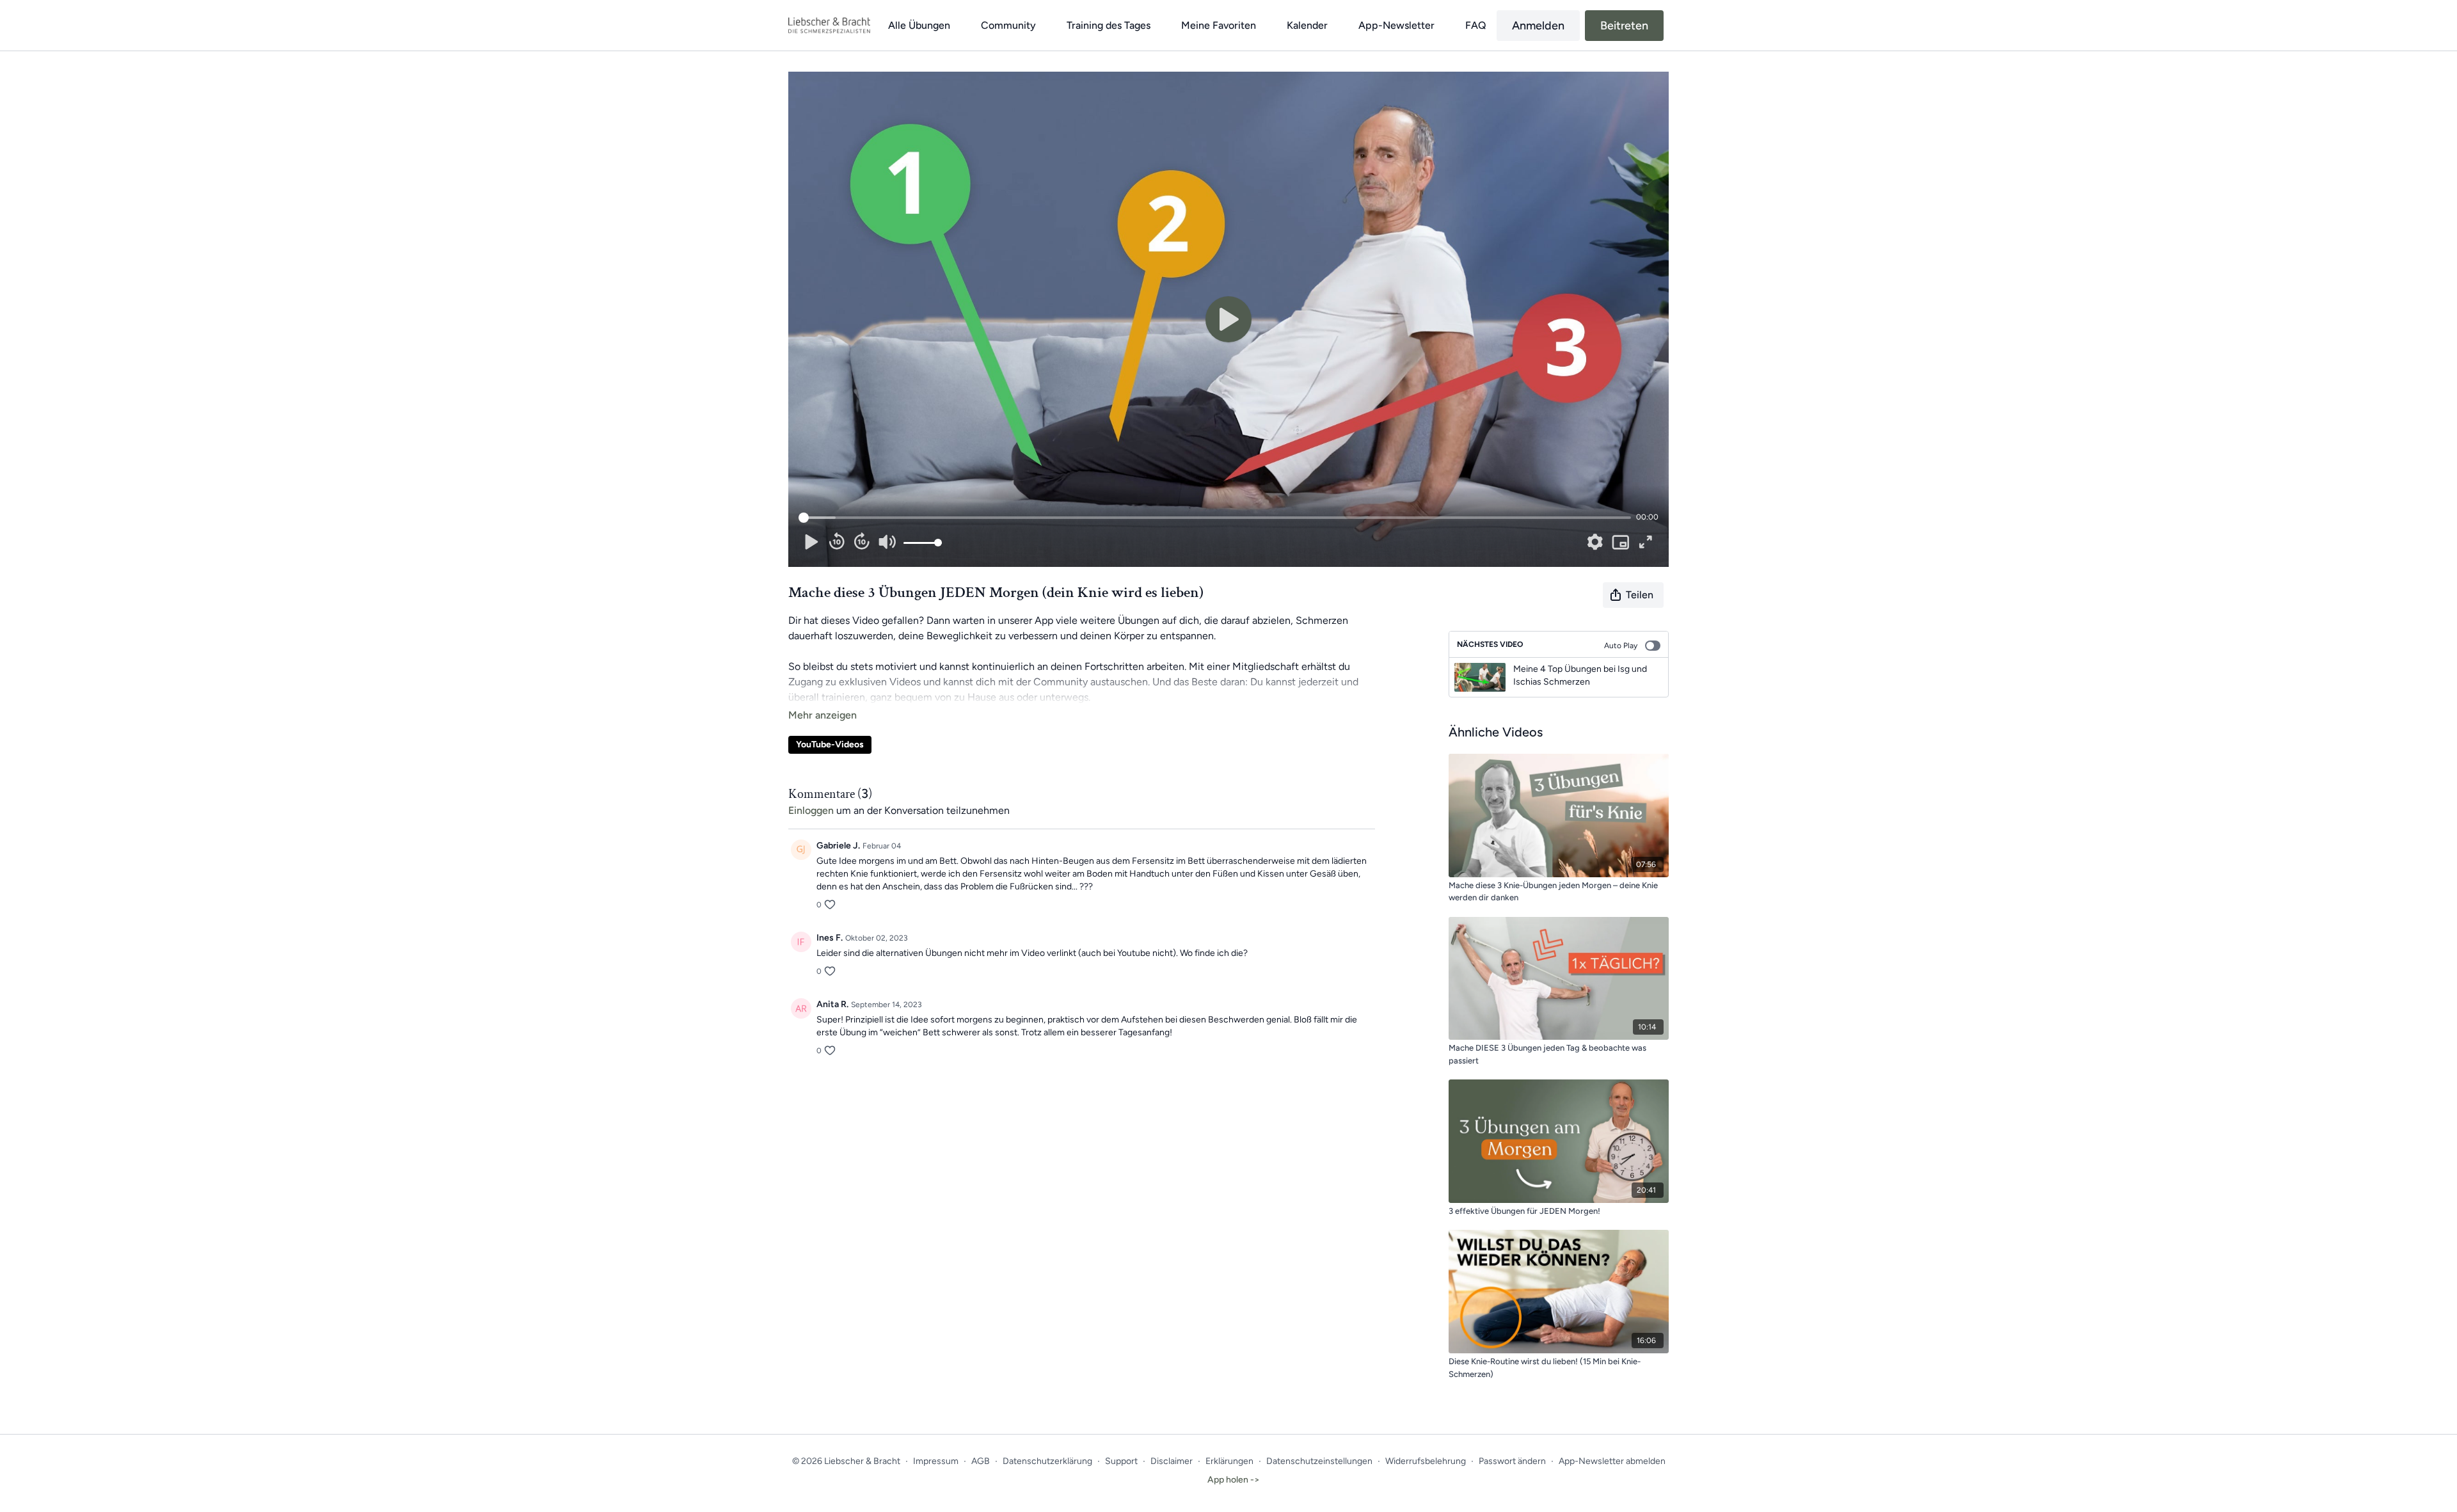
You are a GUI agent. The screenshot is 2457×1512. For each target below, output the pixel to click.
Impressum (936, 1461)
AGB (981, 1461)
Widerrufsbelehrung (1426, 1461)
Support (1121, 1461)
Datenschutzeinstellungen (1319, 1461)
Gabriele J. (838, 846)
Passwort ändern (1512, 1461)
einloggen (811, 810)
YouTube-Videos (830, 744)
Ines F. (830, 938)
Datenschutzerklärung (1047, 1461)
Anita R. (832, 1004)
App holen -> (1234, 1480)
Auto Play (1621, 646)
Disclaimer (1172, 1461)
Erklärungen (1229, 1461)
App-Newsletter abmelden (1612, 1461)
